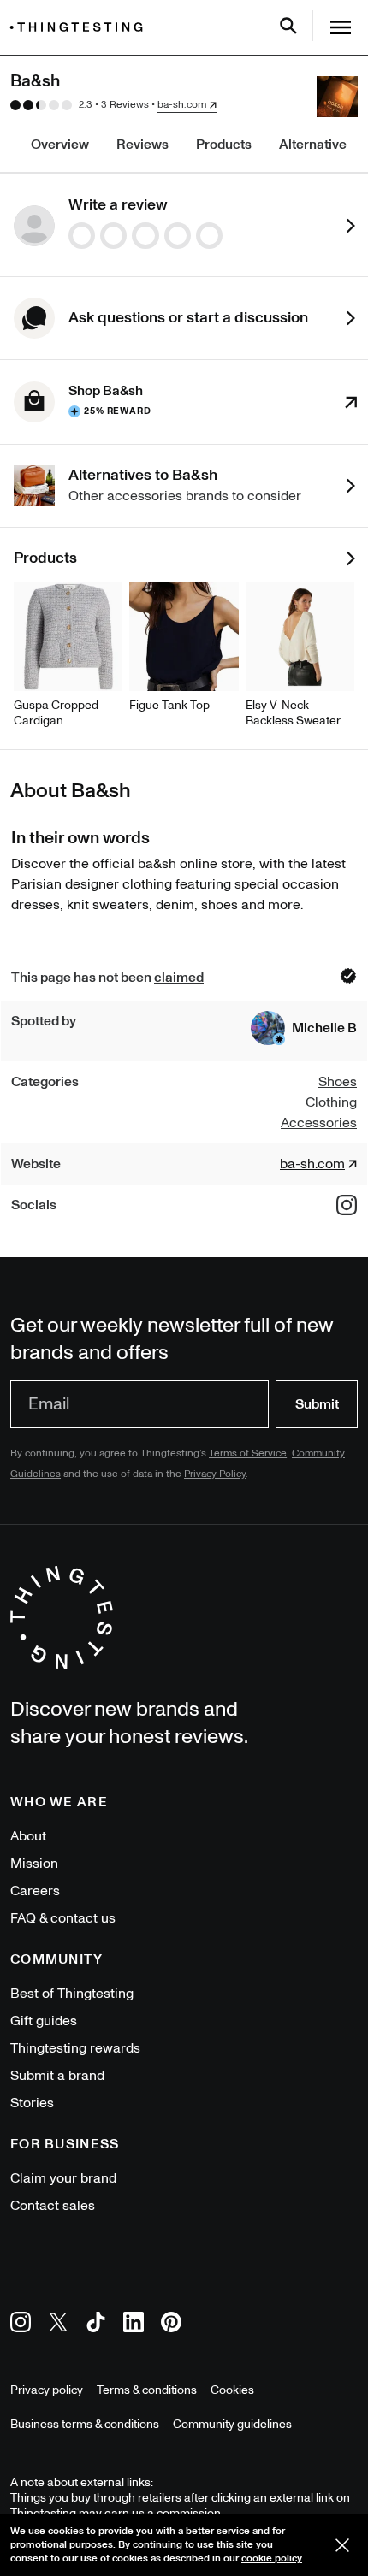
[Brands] (80, 27)
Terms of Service (248, 1453)
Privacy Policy (215, 1474)
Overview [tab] (60, 145)
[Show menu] (341, 27)
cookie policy (272, 2558)
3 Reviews (125, 105)
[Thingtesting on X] (58, 2325)
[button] (304, 1028)
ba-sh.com (182, 105)
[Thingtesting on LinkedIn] (134, 2325)
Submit (317, 1404)
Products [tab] (224, 145)
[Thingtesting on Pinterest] (171, 2325)
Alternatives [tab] (316, 145)
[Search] (288, 26)
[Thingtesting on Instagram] (21, 2325)
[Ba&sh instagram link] (347, 1205)
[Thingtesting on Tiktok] (96, 2325)
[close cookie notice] (342, 2545)
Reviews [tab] (142, 145)
